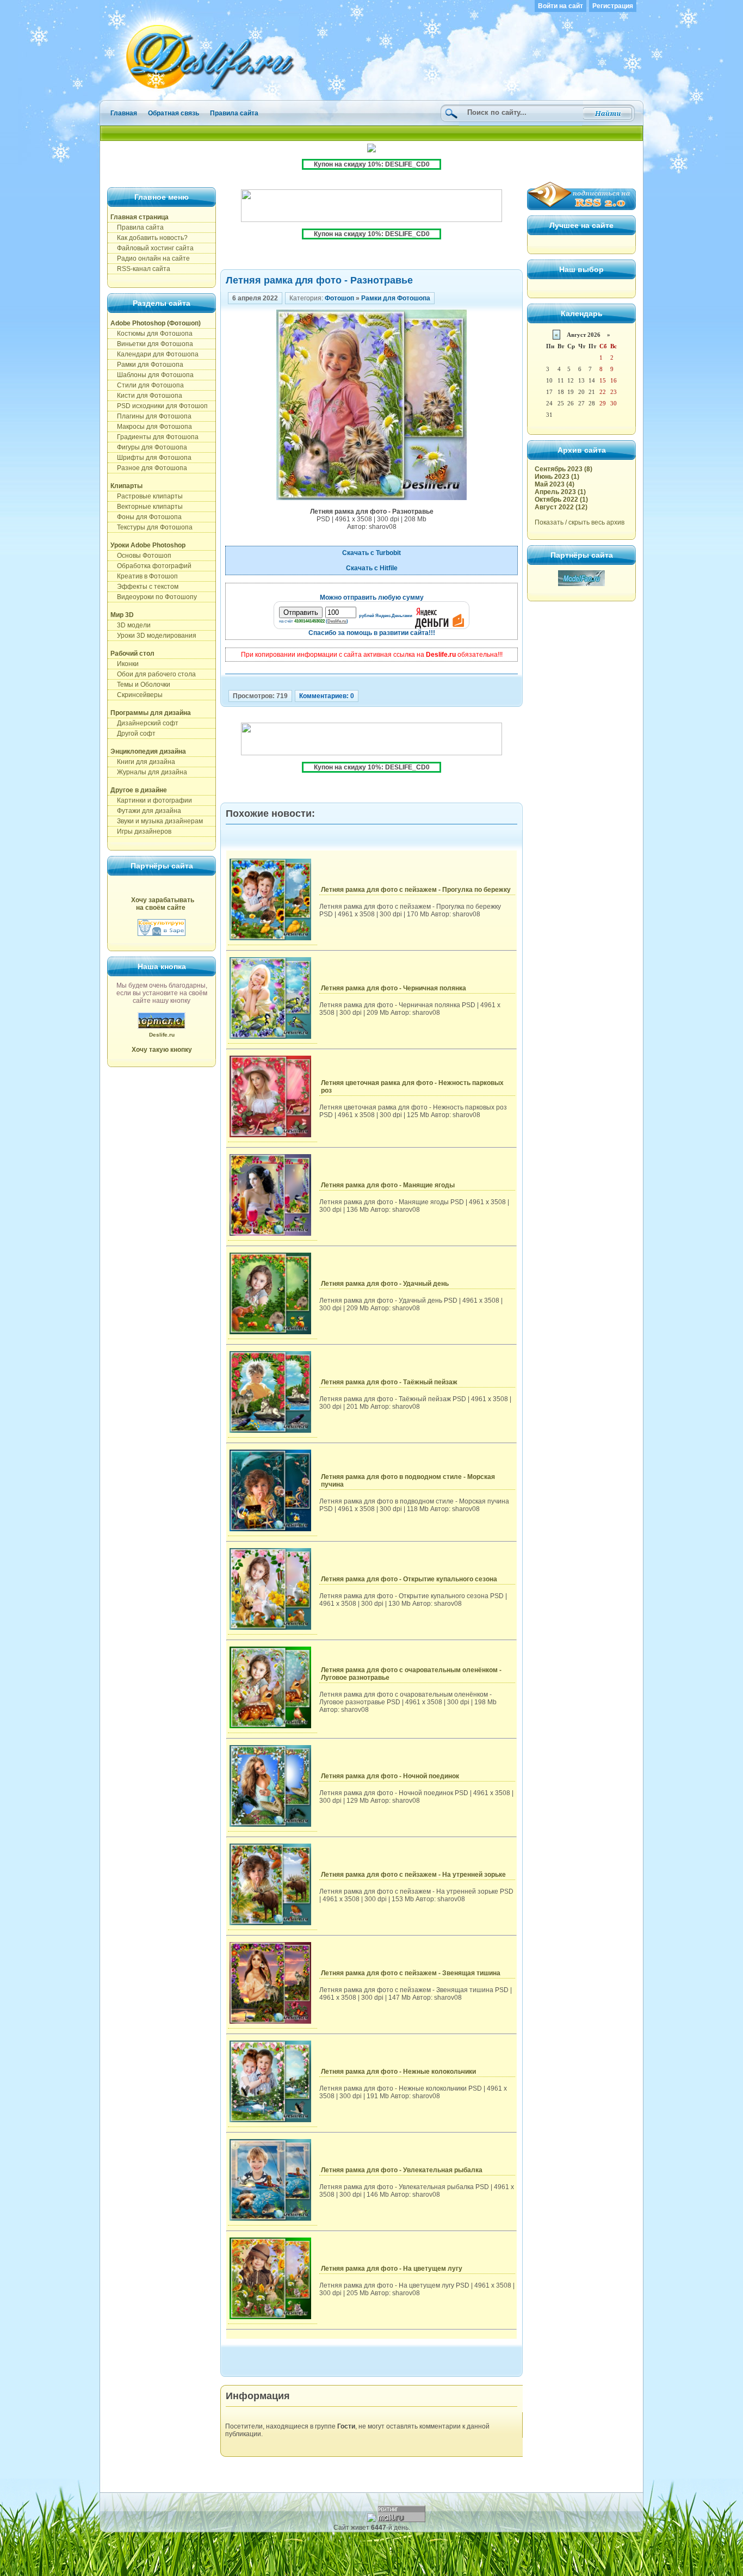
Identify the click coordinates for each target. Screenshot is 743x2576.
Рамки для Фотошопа (147, 365)
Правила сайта (234, 113)
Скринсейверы (137, 695)
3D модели (131, 625)
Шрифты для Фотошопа (151, 458)
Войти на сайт (561, 6)
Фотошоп (339, 298)
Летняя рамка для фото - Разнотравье (319, 280)
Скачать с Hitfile (372, 568)
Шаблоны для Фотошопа (152, 375)
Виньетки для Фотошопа (152, 344)
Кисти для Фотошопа (146, 396)
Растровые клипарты (147, 496)
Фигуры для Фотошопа (149, 447)
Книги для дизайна (143, 762)
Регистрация (613, 6)
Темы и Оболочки (140, 685)
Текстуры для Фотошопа (151, 527)
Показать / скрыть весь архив (580, 522)
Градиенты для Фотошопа (154, 437)
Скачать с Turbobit (371, 553)
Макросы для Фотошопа (151, 427)
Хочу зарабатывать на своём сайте (163, 904)
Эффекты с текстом (144, 587)
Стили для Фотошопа (147, 385)
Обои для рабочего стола (153, 674)
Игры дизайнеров (141, 831)
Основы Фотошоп (141, 556)
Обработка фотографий (151, 566)
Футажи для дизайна (146, 811)
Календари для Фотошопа (154, 354)
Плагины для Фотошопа (151, 416)
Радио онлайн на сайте (150, 258)
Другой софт (133, 734)
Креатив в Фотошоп (144, 576)
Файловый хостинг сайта (152, 248)
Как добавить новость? (149, 238)
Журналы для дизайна (149, 772)
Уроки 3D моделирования (153, 636)
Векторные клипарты (147, 507)
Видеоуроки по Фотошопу (154, 597)
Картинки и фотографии (151, 800)
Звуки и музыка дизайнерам (157, 821)
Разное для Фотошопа (149, 468)
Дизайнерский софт (144, 723)
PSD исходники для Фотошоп (159, 406)
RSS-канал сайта (140, 269)
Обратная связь (174, 113)
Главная (124, 113)
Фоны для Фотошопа (146, 517)
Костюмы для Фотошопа (151, 334)
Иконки (125, 664)
